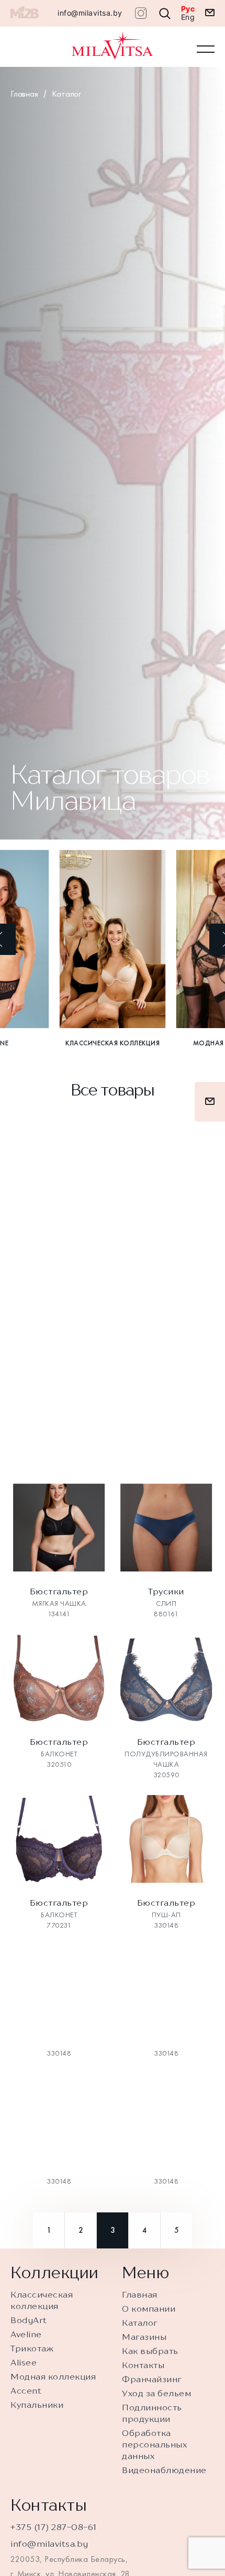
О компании (149, 2309)
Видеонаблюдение (164, 2470)
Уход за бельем (156, 2393)
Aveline (26, 2334)
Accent (26, 2391)
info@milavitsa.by (90, 13)
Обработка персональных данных (154, 2444)
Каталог (66, 94)
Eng (188, 17)
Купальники (37, 2405)
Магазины (144, 2337)
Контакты (143, 2365)
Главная (24, 94)
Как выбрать (150, 2351)
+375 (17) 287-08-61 (54, 2527)
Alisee (24, 2362)
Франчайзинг (152, 2379)
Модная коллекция (53, 2376)
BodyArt (29, 2320)
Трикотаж (32, 2348)
